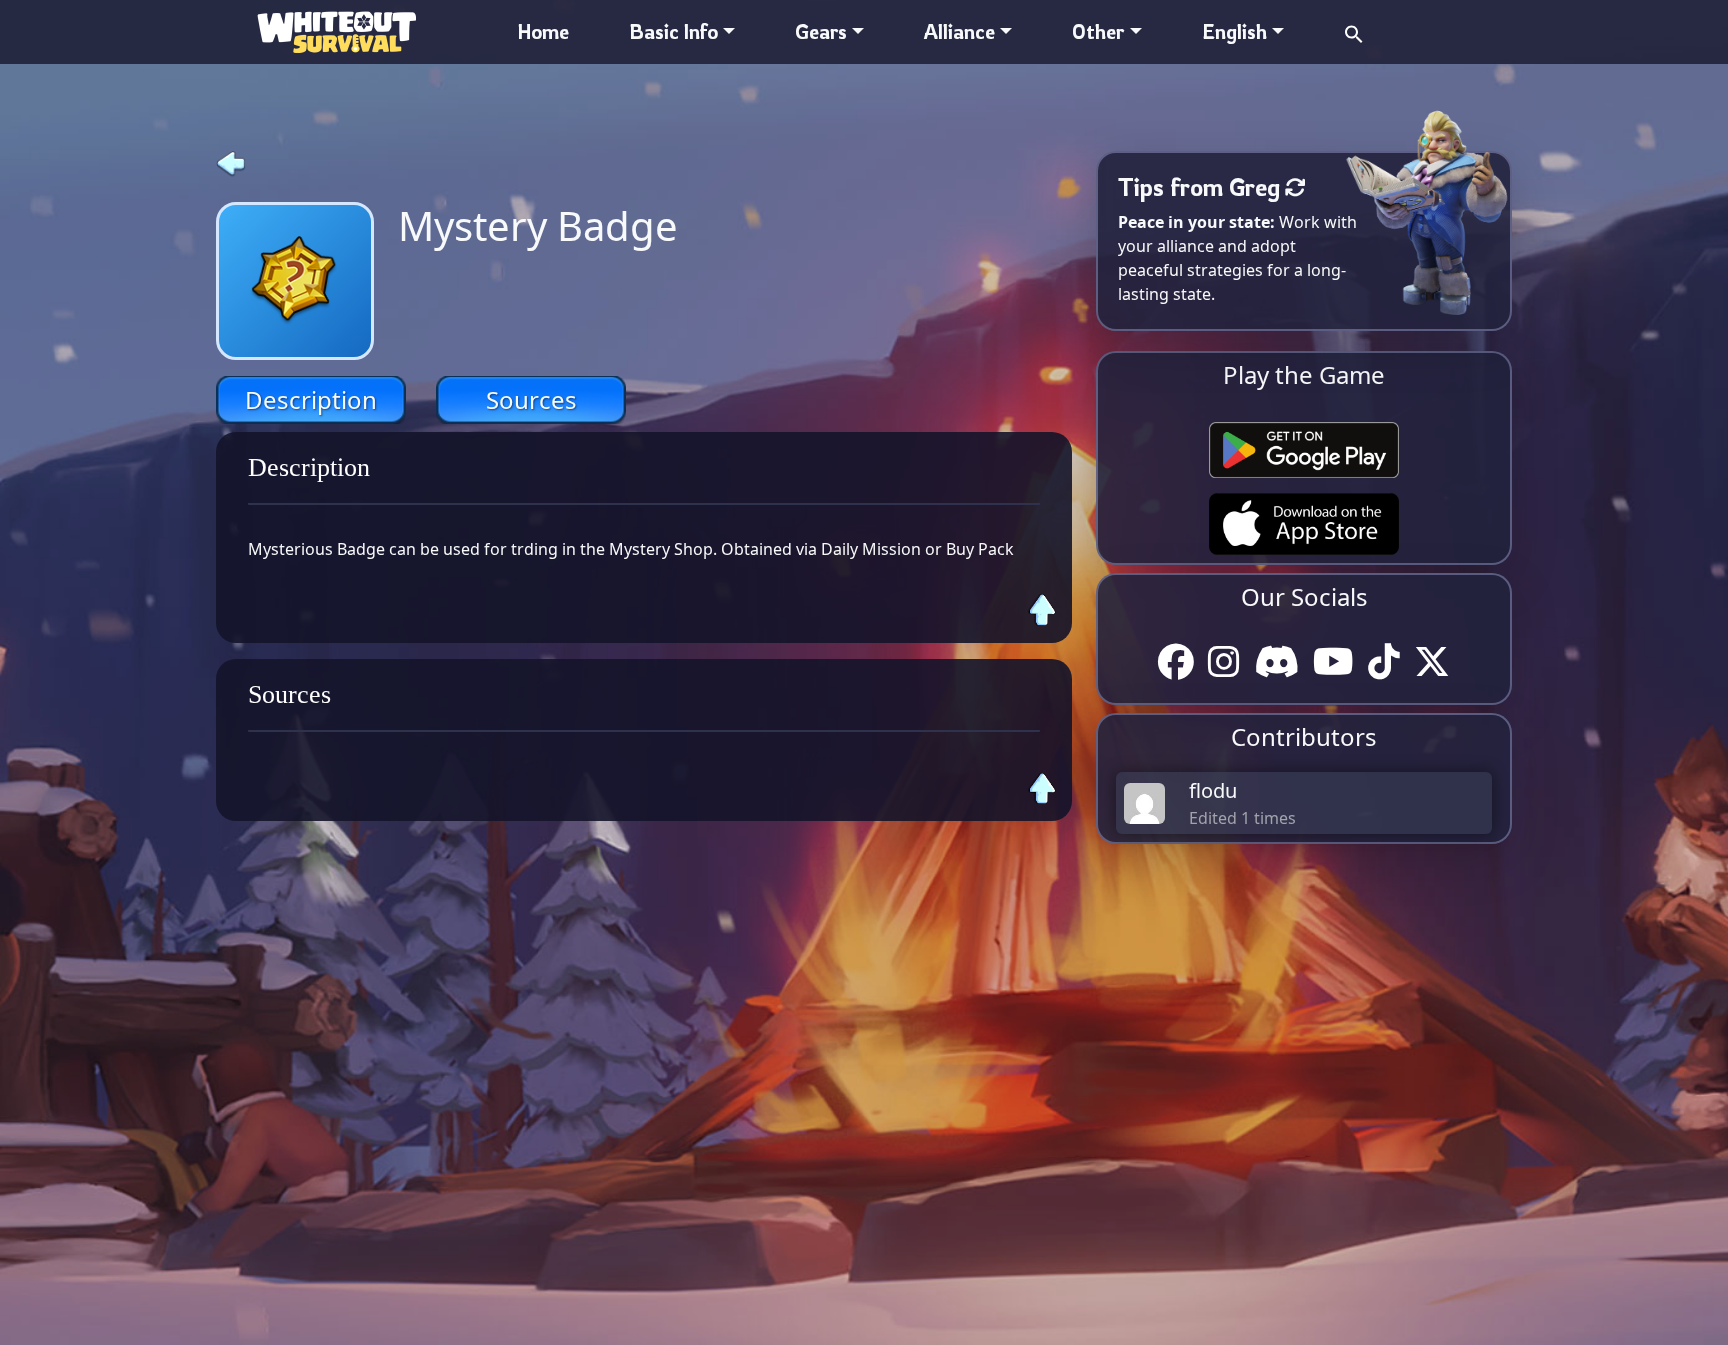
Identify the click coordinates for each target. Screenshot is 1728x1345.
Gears (821, 31)
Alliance (959, 31)
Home (543, 31)
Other (1098, 31)
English (1234, 31)
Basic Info (673, 31)
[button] (1354, 31)
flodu (1213, 790)
